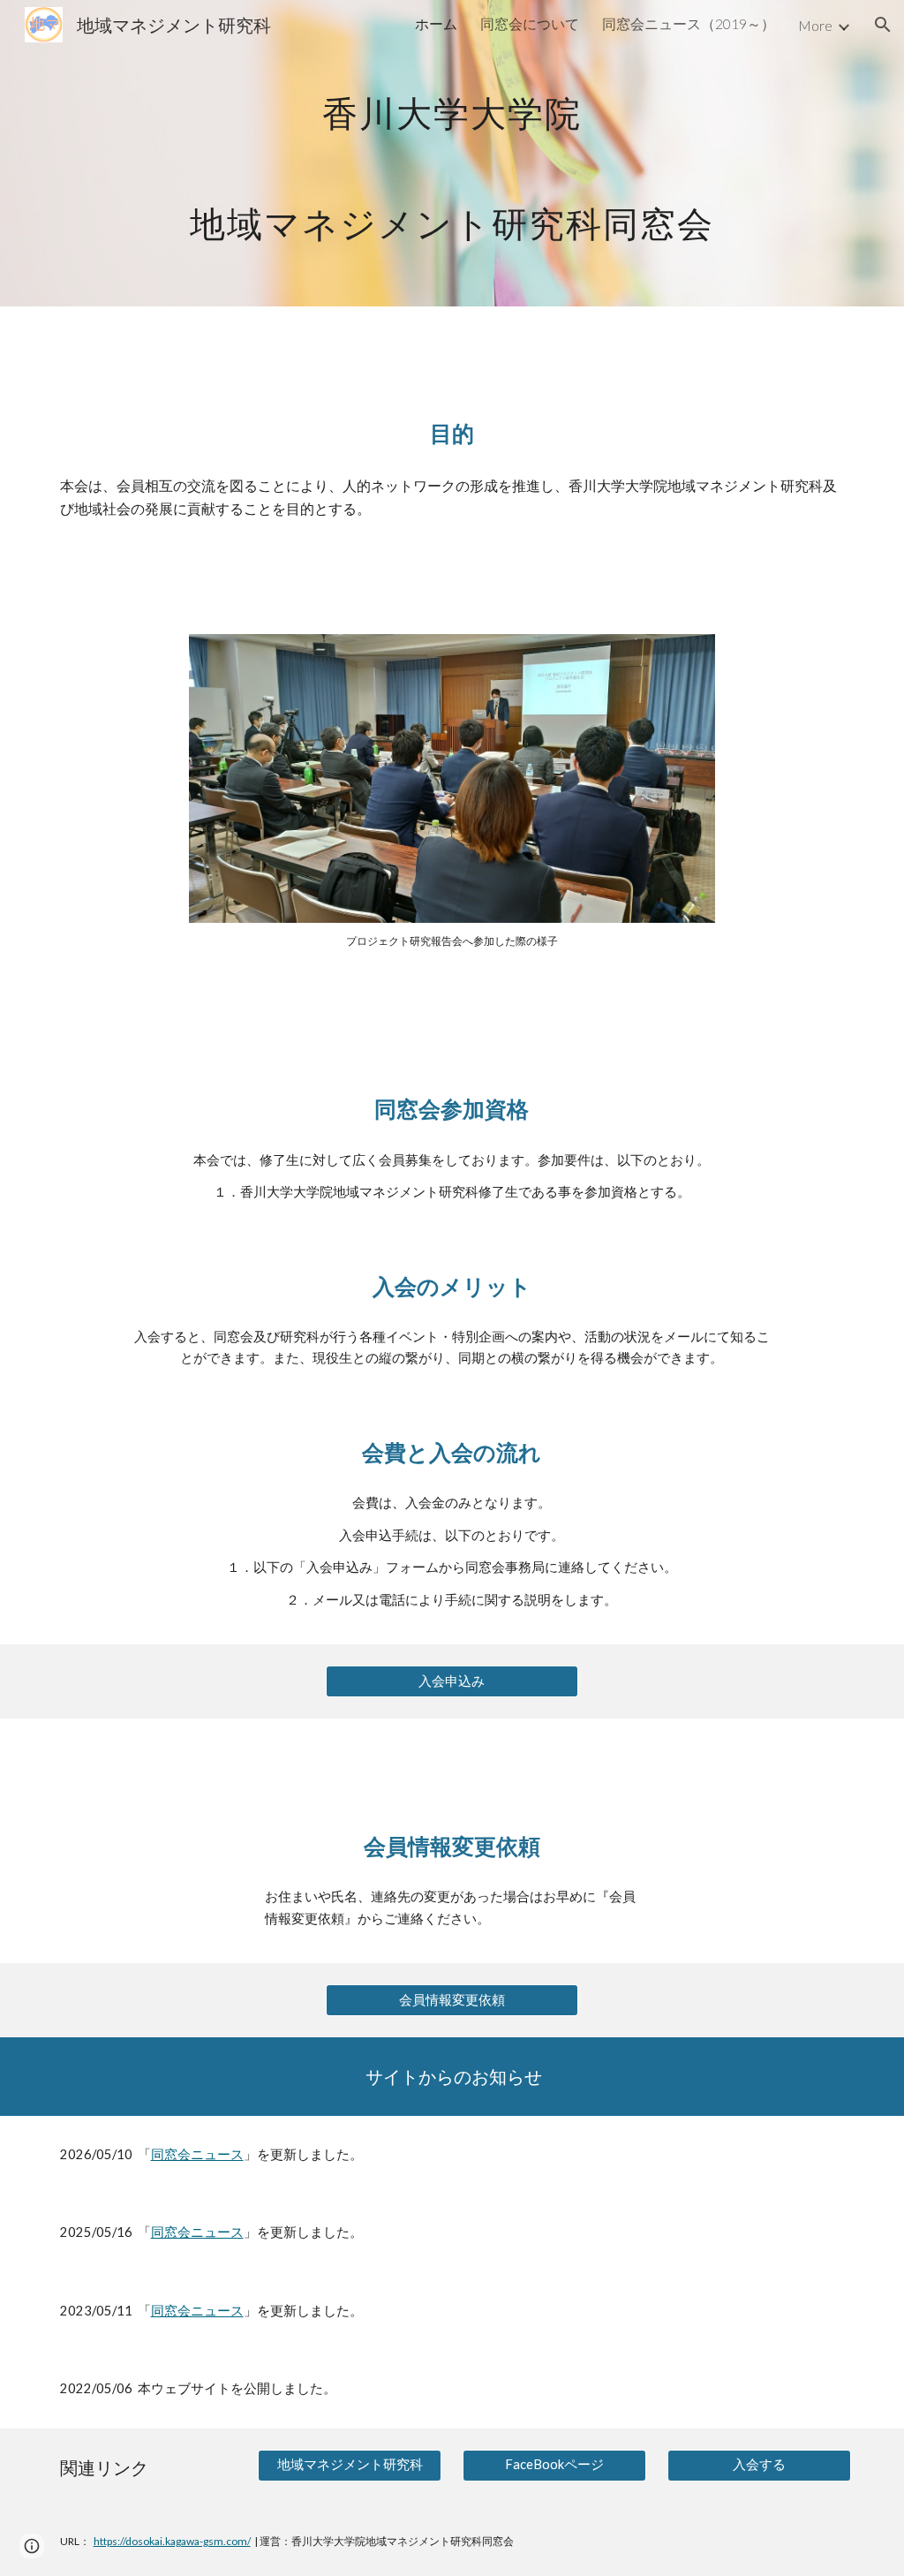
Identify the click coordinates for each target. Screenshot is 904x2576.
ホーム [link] (436, 23)
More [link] (815, 25)
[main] (452, 153)
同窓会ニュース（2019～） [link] (689, 23)
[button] (883, 25)
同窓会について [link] (530, 23)
